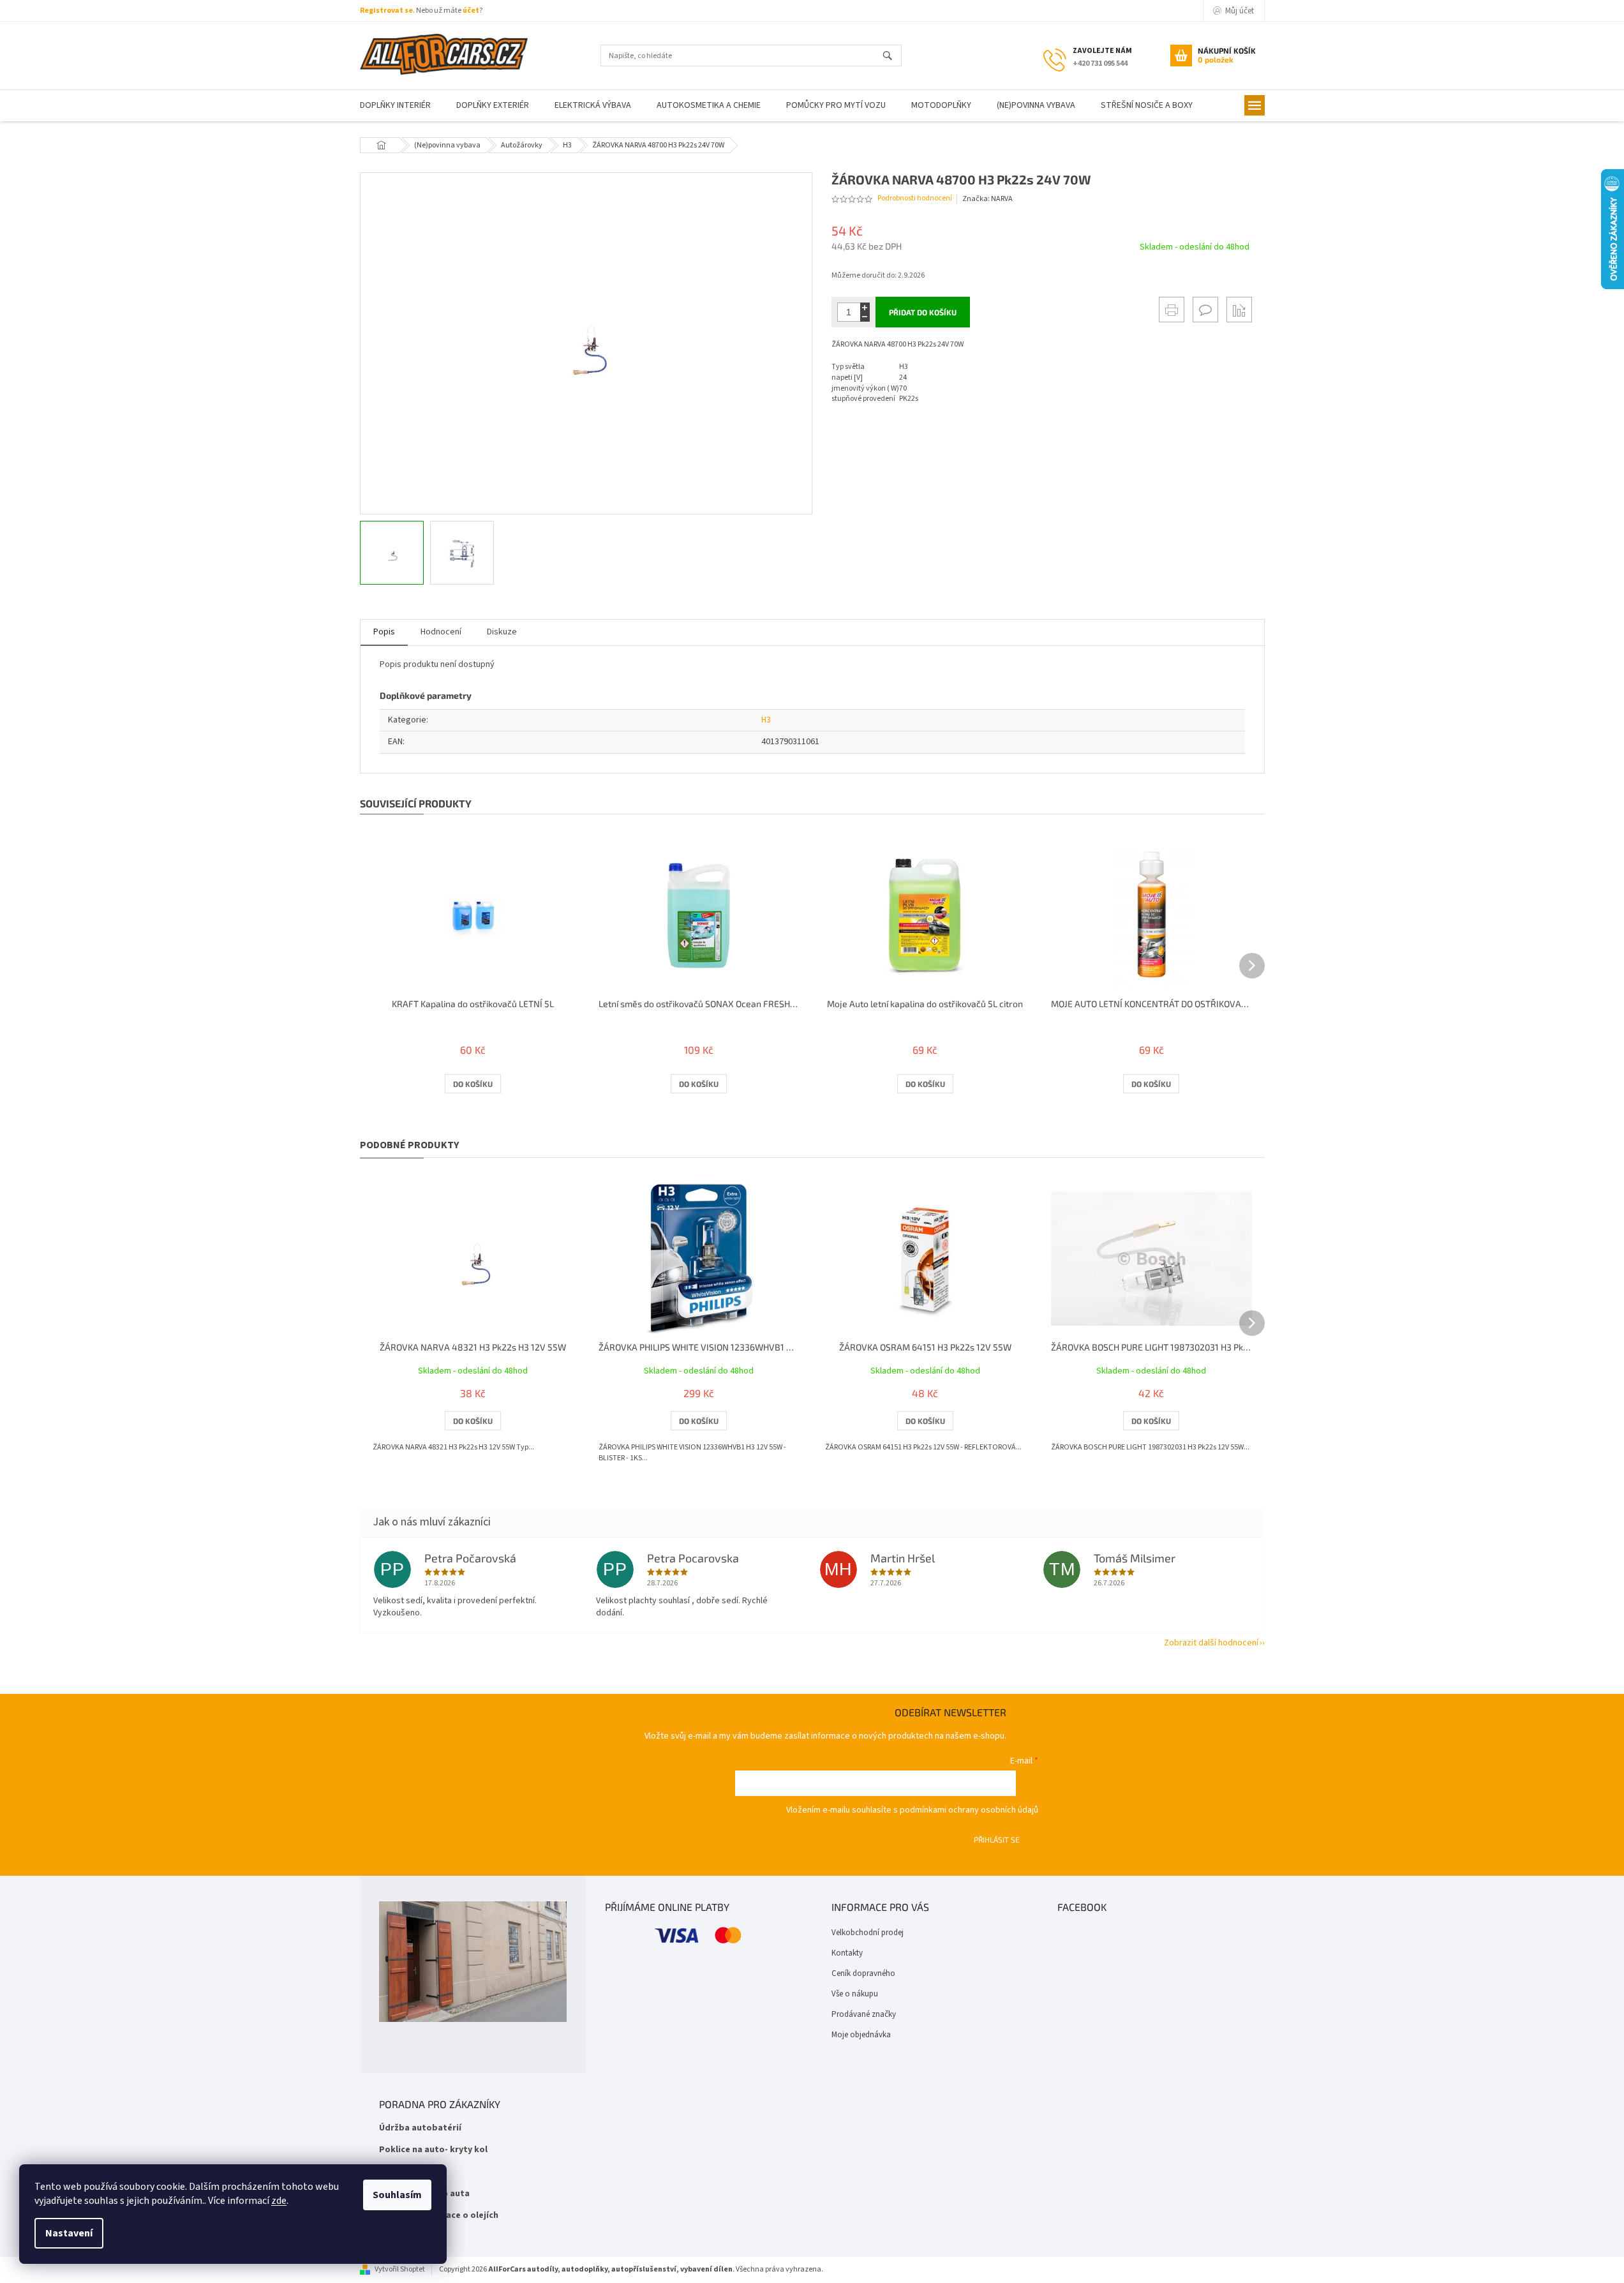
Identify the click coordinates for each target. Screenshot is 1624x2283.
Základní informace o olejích (439, 2216)
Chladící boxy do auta (424, 2194)
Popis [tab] (384, 632)
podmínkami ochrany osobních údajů (969, 1810)
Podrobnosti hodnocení (915, 198)
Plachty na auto (412, 2172)
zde (279, 2201)
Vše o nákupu (855, 1994)
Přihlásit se (997, 1839)
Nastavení (69, 2233)
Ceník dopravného (863, 1973)
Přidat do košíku (923, 312)
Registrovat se (386, 11)
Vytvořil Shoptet (400, 2269)
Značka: (987, 199)
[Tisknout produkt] (1172, 310)
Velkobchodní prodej (868, 1933)
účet (471, 11)
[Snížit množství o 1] (865, 317)
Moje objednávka (861, 2035)
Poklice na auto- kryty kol (433, 2150)
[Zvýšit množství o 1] (865, 307)
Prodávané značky (864, 2014)
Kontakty (847, 1953)
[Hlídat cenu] (1239, 310)
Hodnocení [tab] (441, 632)
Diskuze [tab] (502, 632)
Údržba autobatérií (420, 2128)
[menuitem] (395, 106)
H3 (766, 720)
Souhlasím (397, 2195)
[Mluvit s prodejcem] (1205, 310)
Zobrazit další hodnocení (1211, 1643)
